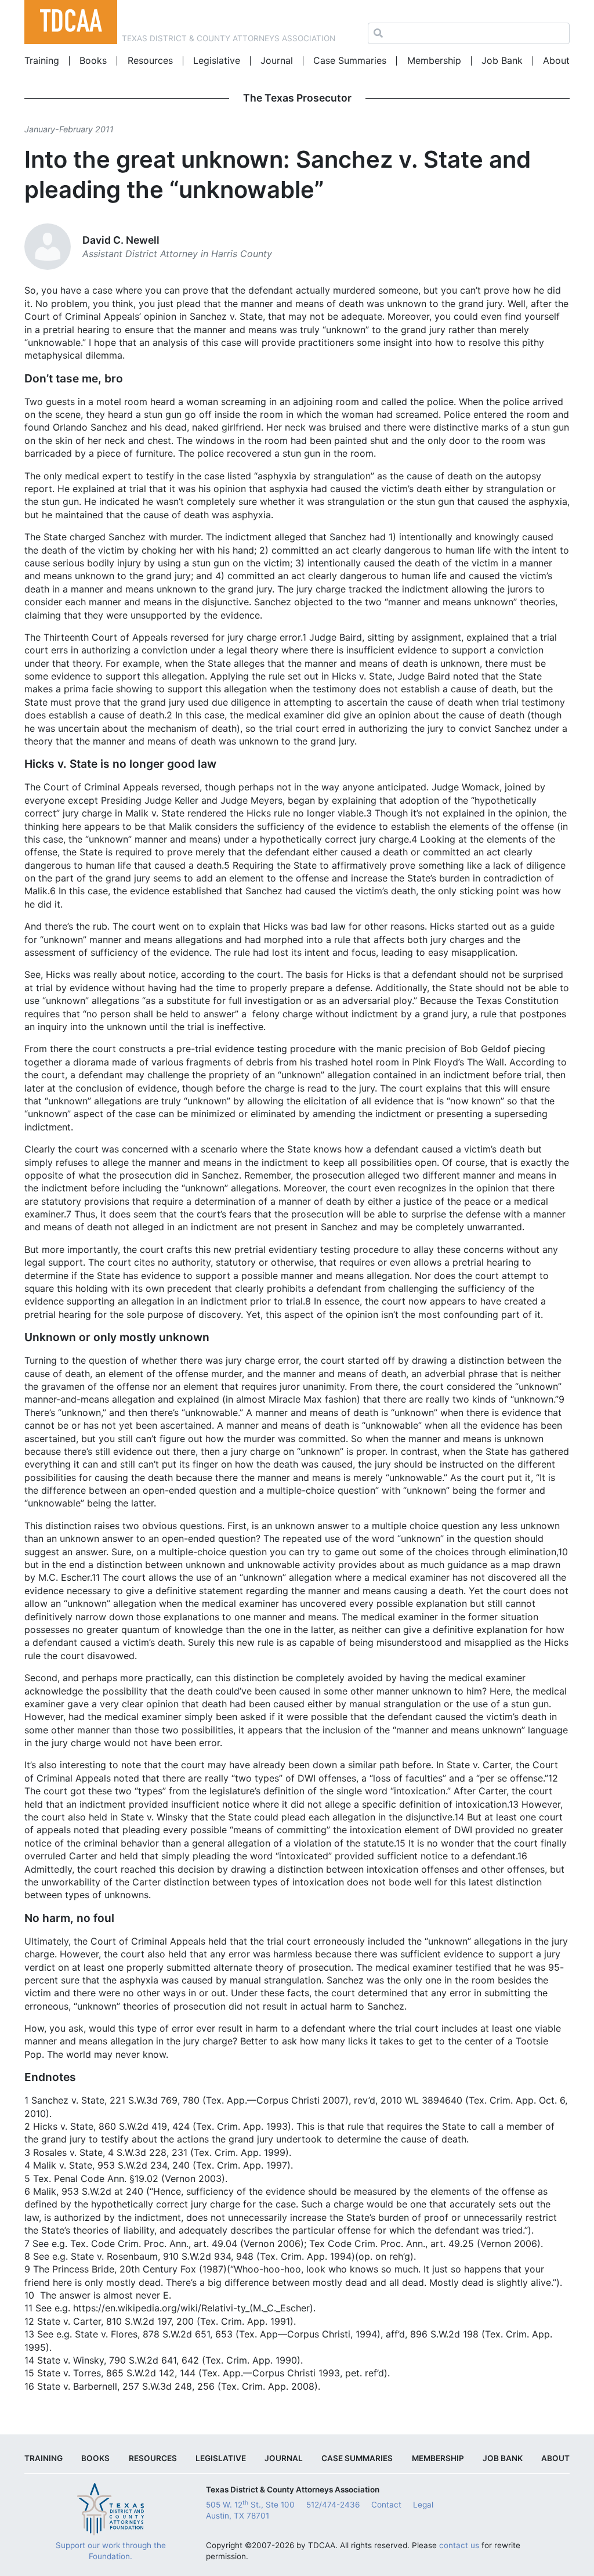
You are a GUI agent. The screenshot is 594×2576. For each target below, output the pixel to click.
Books (93, 60)
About (556, 60)
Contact (386, 2505)
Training (42, 60)
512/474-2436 (333, 2505)
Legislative (217, 60)
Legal (423, 2505)
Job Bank (502, 60)
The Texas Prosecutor (297, 98)
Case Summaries (350, 60)
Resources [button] (150, 60)
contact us (459, 2545)
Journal (277, 60)
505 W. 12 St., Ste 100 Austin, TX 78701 (250, 2510)
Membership (434, 60)
